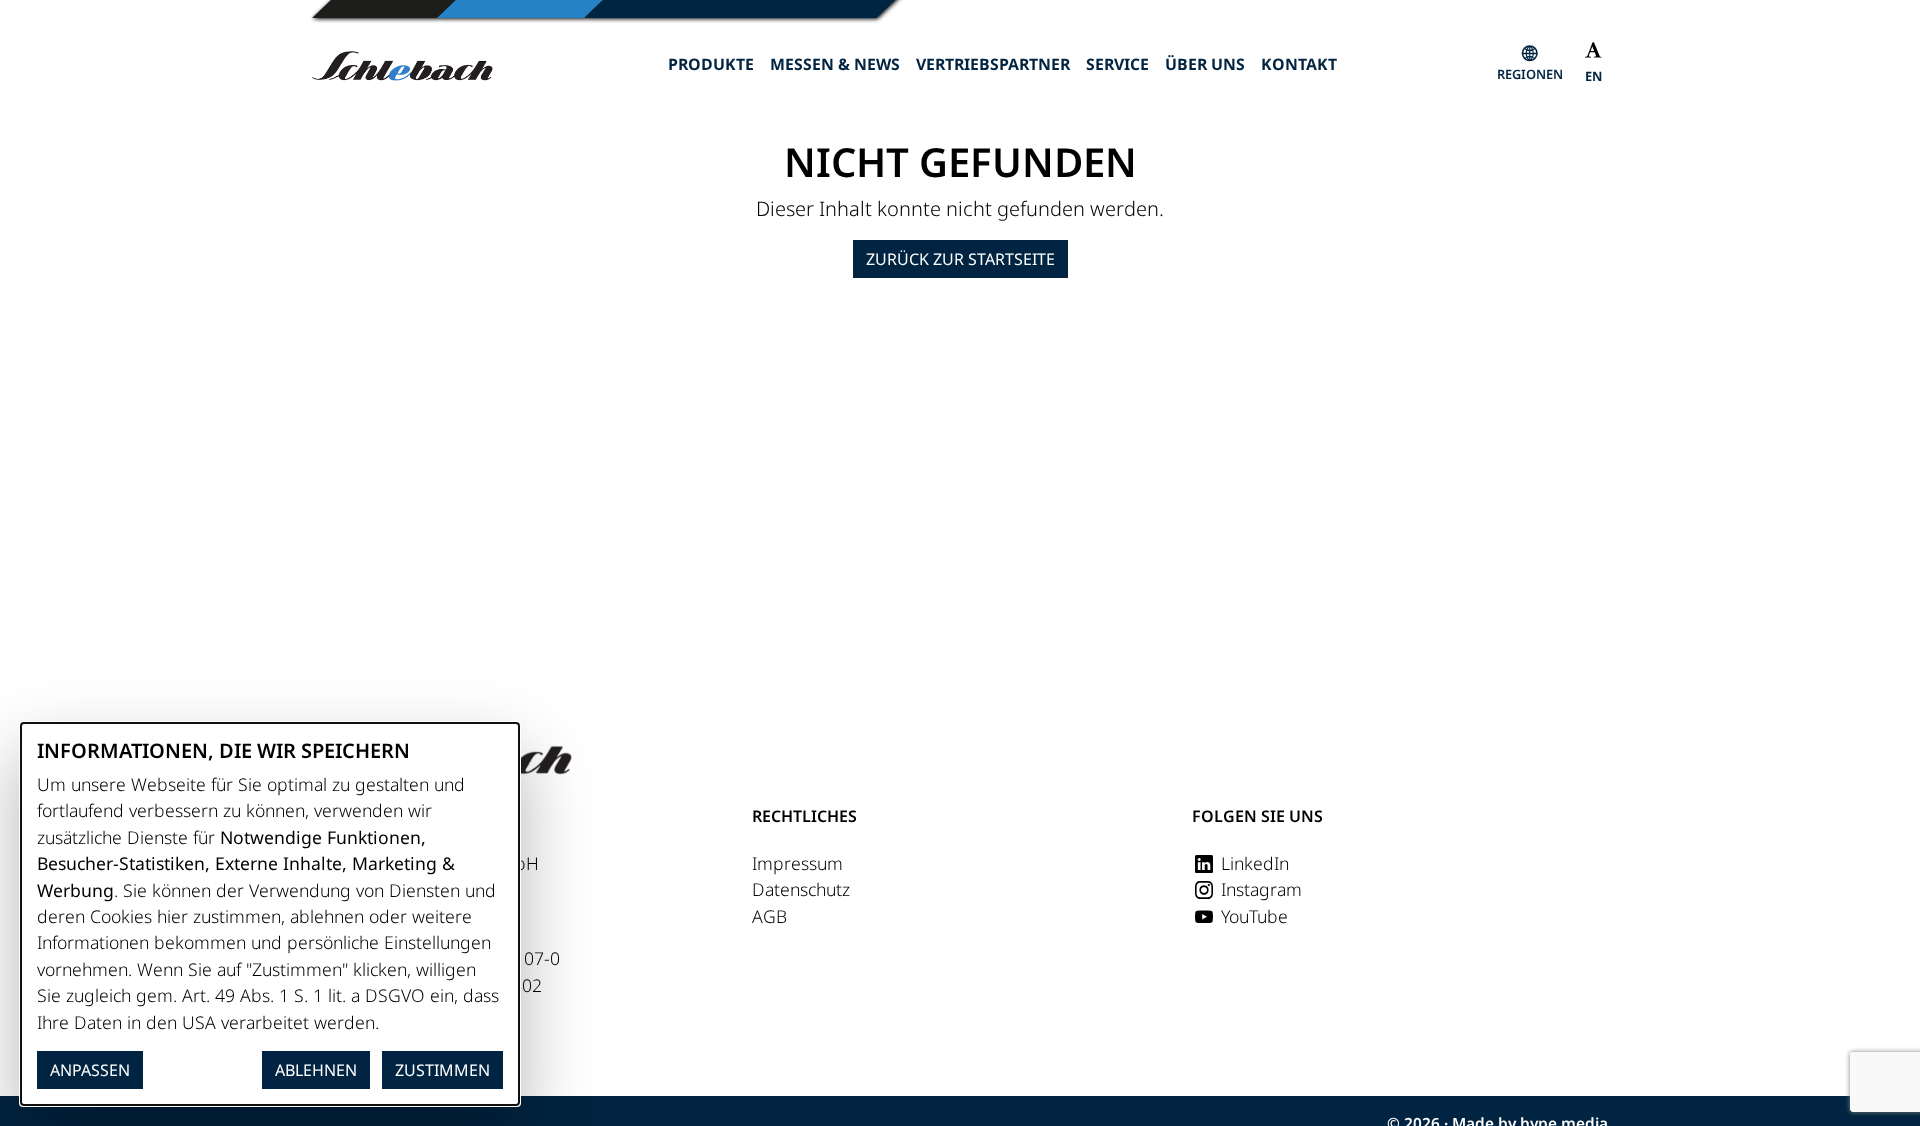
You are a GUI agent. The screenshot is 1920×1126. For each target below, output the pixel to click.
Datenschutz (801, 889)
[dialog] (270, 914)
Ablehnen (316, 1070)
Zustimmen (442, 1070)
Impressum (797, 863)
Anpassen (90, 1070)
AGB (769, 916)
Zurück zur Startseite (960, 259)
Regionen (1530, 74)
